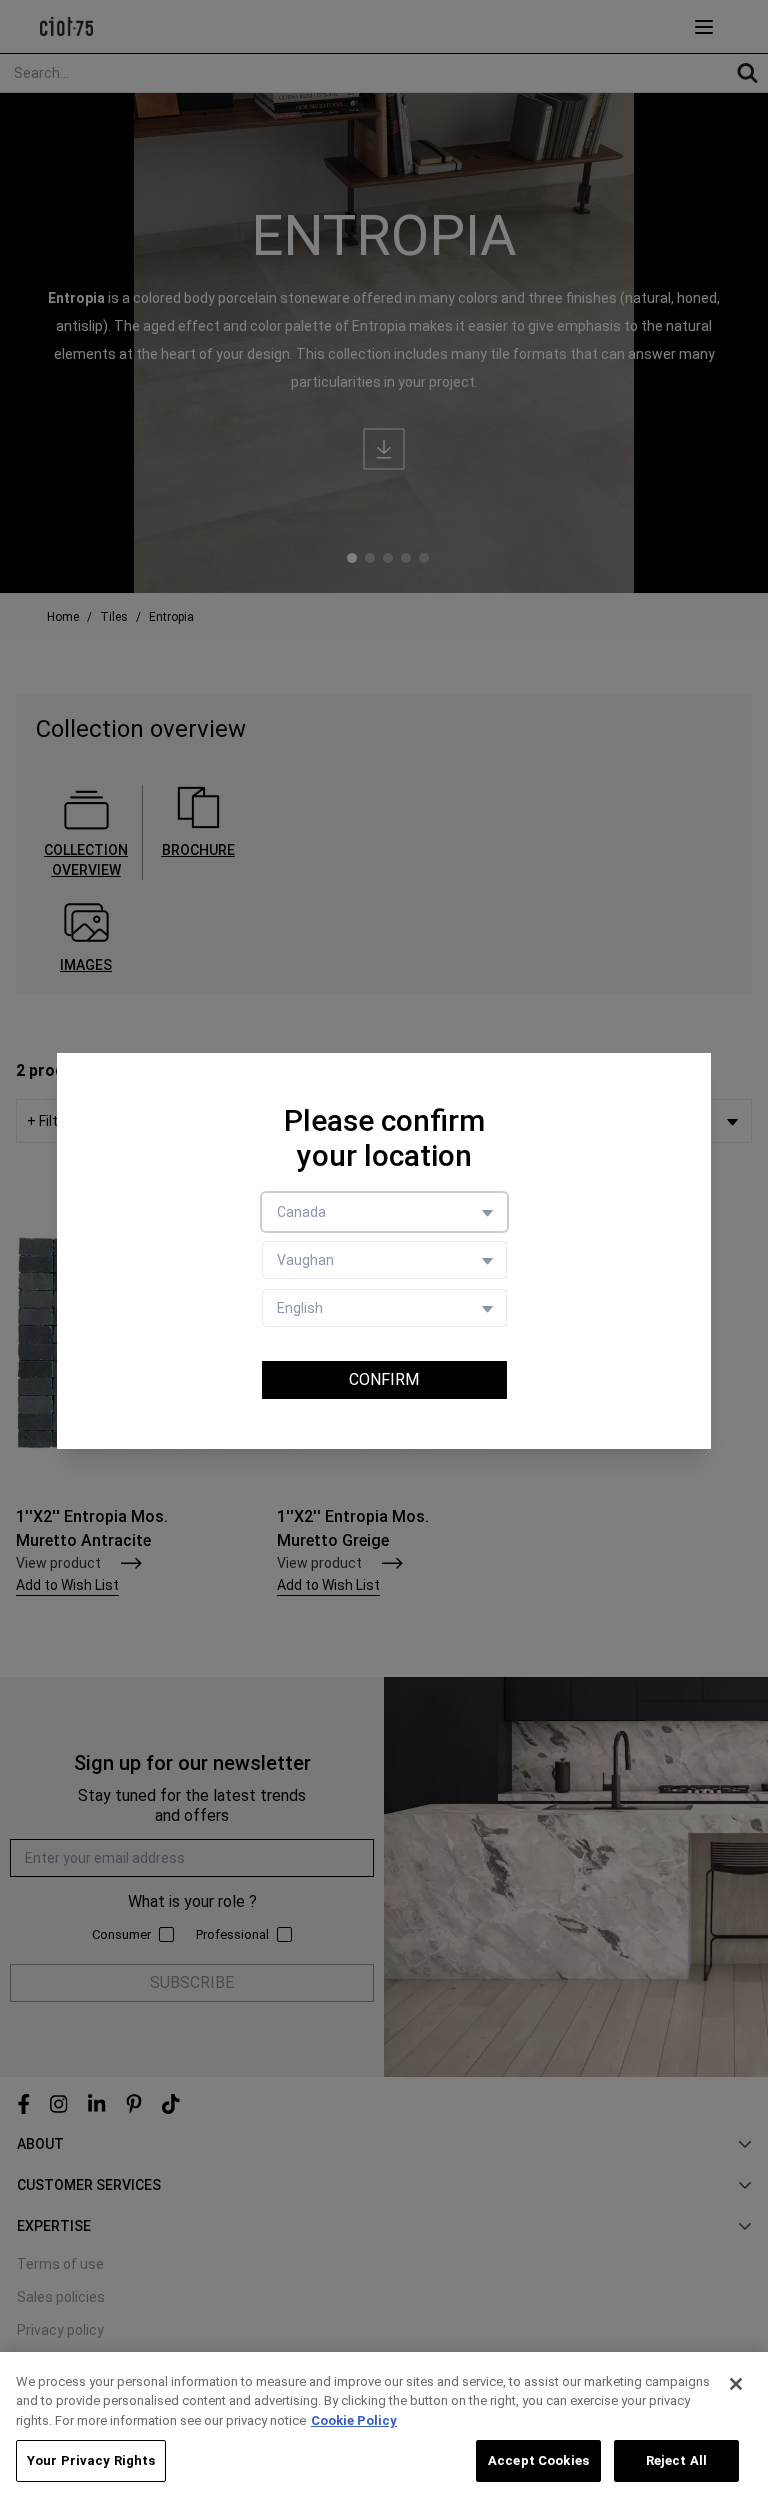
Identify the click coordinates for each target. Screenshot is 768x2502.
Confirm (384, 1379)
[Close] (736, 2384)
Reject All (676, 2460)
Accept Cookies (538, 2460)
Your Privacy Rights (91, 2460)
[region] (384, 2427)
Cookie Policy (354, 2420)
